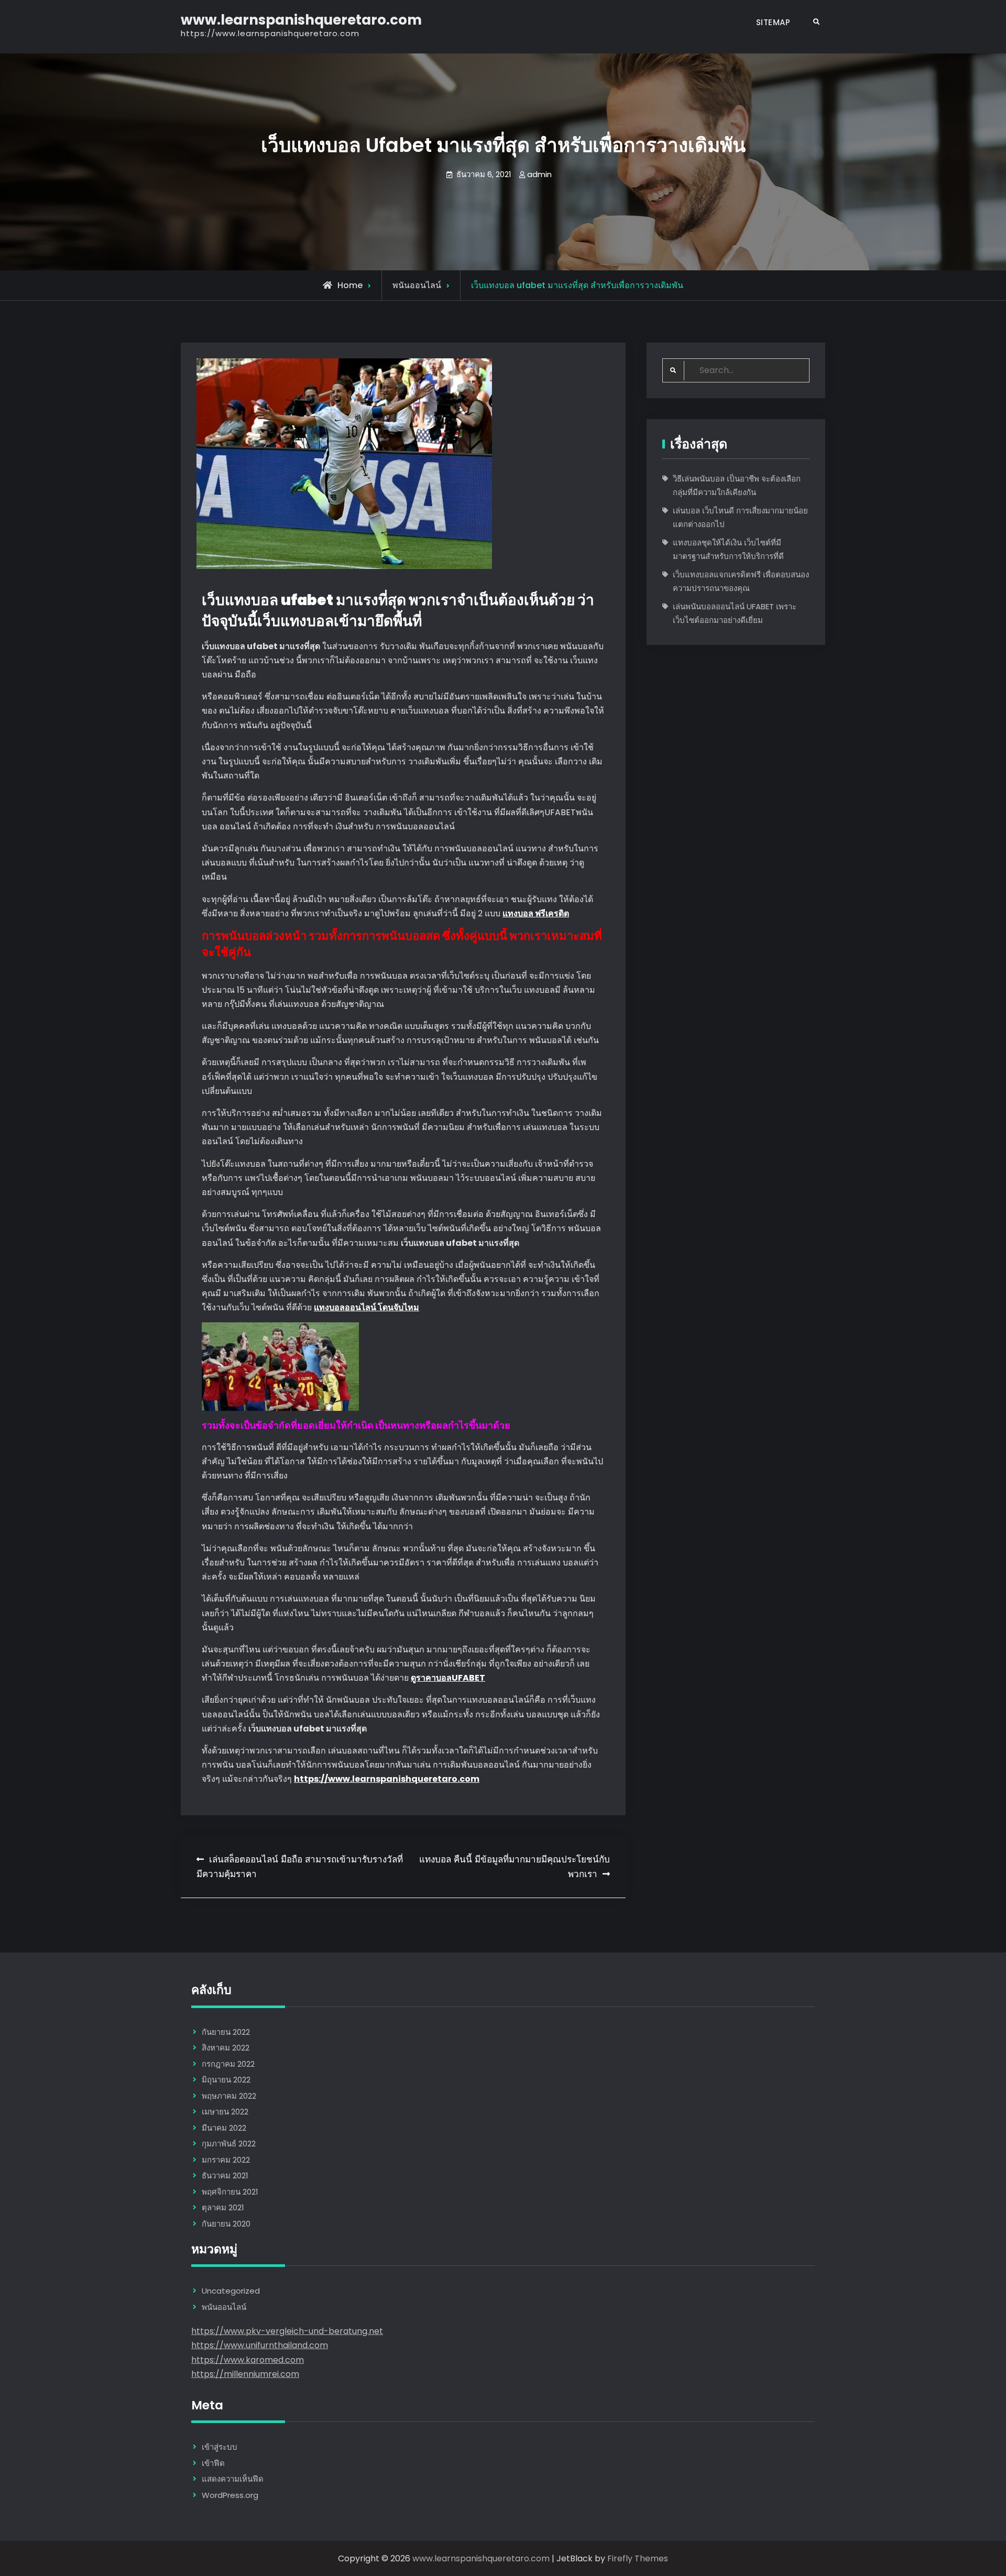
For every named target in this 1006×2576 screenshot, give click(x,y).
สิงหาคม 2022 (226, 2048)
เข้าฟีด (213, 2463)
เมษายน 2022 (225, 2112)
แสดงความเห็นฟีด (233, 2479)
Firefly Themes (638, 2558)
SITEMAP (773, 22)
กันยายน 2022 (226, 2032)
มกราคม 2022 (226, 2160)
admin (539, 174)
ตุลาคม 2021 (223, 2207)
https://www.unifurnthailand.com (260, 2345)
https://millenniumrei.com (245, 2374)
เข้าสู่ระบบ (220, 2447)
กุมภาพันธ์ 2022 (229, 2144)
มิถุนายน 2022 (226, 2080)
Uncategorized (231, 2291)
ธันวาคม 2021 (225, 2175)
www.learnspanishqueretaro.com (301, 20)
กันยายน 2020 (226, 2224)
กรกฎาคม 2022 (228, 2064)
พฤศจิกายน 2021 (230, 2192)
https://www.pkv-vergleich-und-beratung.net (287, 2331)
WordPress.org (230, 2495)
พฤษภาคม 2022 (229, 2096)
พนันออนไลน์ (417, 285)
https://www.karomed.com (248, 2360)
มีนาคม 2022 (224, 2128)
